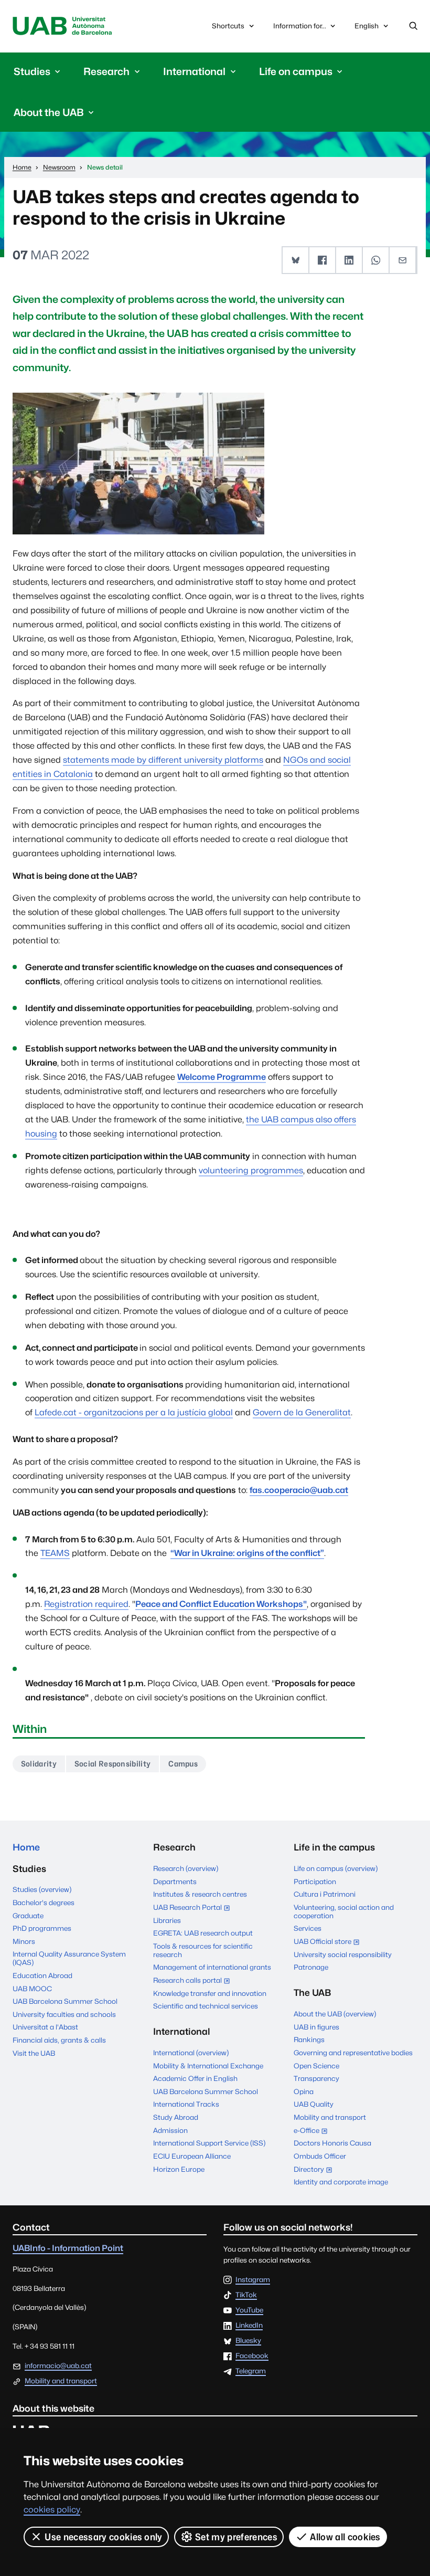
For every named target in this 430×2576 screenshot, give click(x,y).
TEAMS (55, 1553)
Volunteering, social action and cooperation (344, 1911)
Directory (315, 2170)
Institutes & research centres (200, 1894)
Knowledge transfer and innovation (210, 1993)
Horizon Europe (179, 2169)
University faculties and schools (64, 2014)
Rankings (309, 2039)
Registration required (86, 1604)
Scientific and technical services (206, 2006)
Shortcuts (228, 26)
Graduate (28, 1916)
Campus (183, 1764)
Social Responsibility (113, 1764)
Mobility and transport (330, 2117)
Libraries (167, 1920)
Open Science (316, 2066)
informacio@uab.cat (58, 2365)
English (366, 29)
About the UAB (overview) (335, 2014)
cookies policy (52, 2510)
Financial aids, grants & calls (59, 2040)
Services (308, 1928)
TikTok (246, 2295)
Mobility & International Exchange (208, 2066)
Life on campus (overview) (336, 1868)
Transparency (316, 2078)
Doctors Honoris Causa (332, 2143)
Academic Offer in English (195, 2078)
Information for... (300, 26)
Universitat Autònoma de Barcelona (63, 26)
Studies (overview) (42, 1889)
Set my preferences (236, 2537)
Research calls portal (194, 1981)
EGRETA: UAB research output (203, 1933)
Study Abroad (176, 2117)
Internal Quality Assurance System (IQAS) (69, 1958)
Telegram (251, 2371)
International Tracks (186, 2104)
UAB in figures (316, 2027)
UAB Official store (329, 1942)
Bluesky (248, 2341)
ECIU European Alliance (192, 2156)
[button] (296, 260)
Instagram (253, 2280)
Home (26, 1847)
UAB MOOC (32, 1989)
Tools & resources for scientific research (203, 1950)
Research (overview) (186, 1868)
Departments (175, 1881)
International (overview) (191, 2053)
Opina (304, 2091)
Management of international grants (212, 1967)
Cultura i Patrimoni (325, 1894)
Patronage (311, 1967)
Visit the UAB (34, 2053)
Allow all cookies (345, 2537)
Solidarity (39, 1764)
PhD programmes (42, 1928)
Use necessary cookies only (103, 2537)
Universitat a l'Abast (45, 2027)
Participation (315, 1881)
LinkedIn (249, 2326)
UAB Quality (314, 2104)
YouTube (249, 2310)
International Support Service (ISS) (209, 2143)
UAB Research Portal (194, 1908)
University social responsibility (343, 1954)
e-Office (313, 2131)
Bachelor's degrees (44, 1902)
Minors (24, 1941)
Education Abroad (42, 1975)
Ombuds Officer (320, 2156)
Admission (170, 2130)
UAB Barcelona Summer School (65, 2001)
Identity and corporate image (341, 2182)
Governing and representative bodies (353, 2053)
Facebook (252, 2356)
